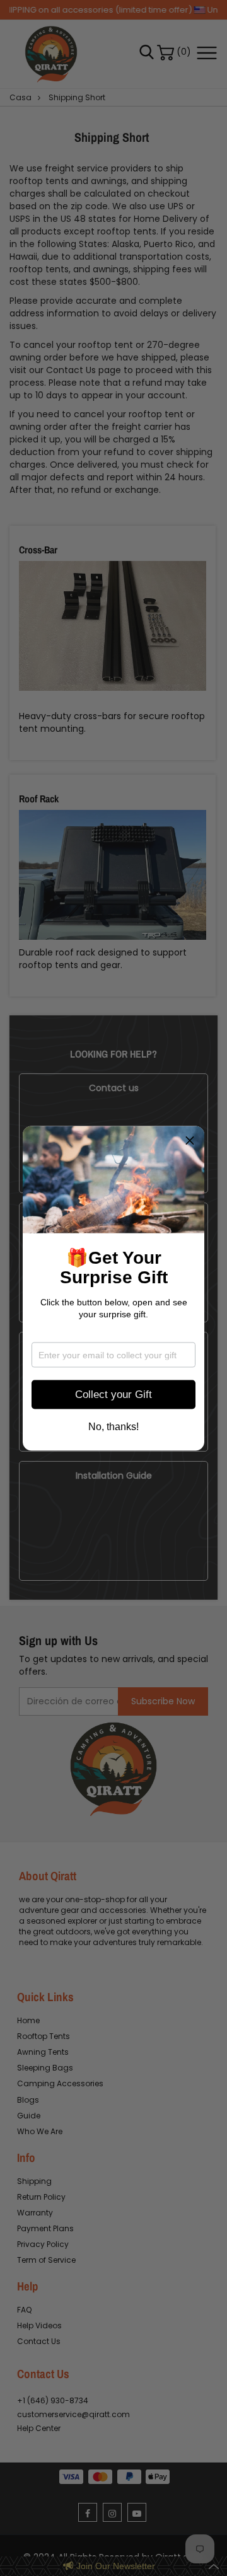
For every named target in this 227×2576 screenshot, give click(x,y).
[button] (190, 1140)
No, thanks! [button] (113, 1426)
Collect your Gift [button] (113, 1395)
